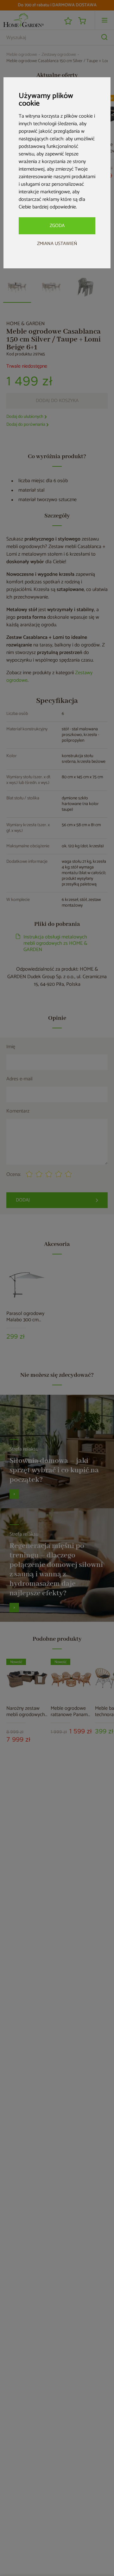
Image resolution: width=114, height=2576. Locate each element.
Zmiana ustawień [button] (57, 244)
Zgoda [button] (57, 226)
